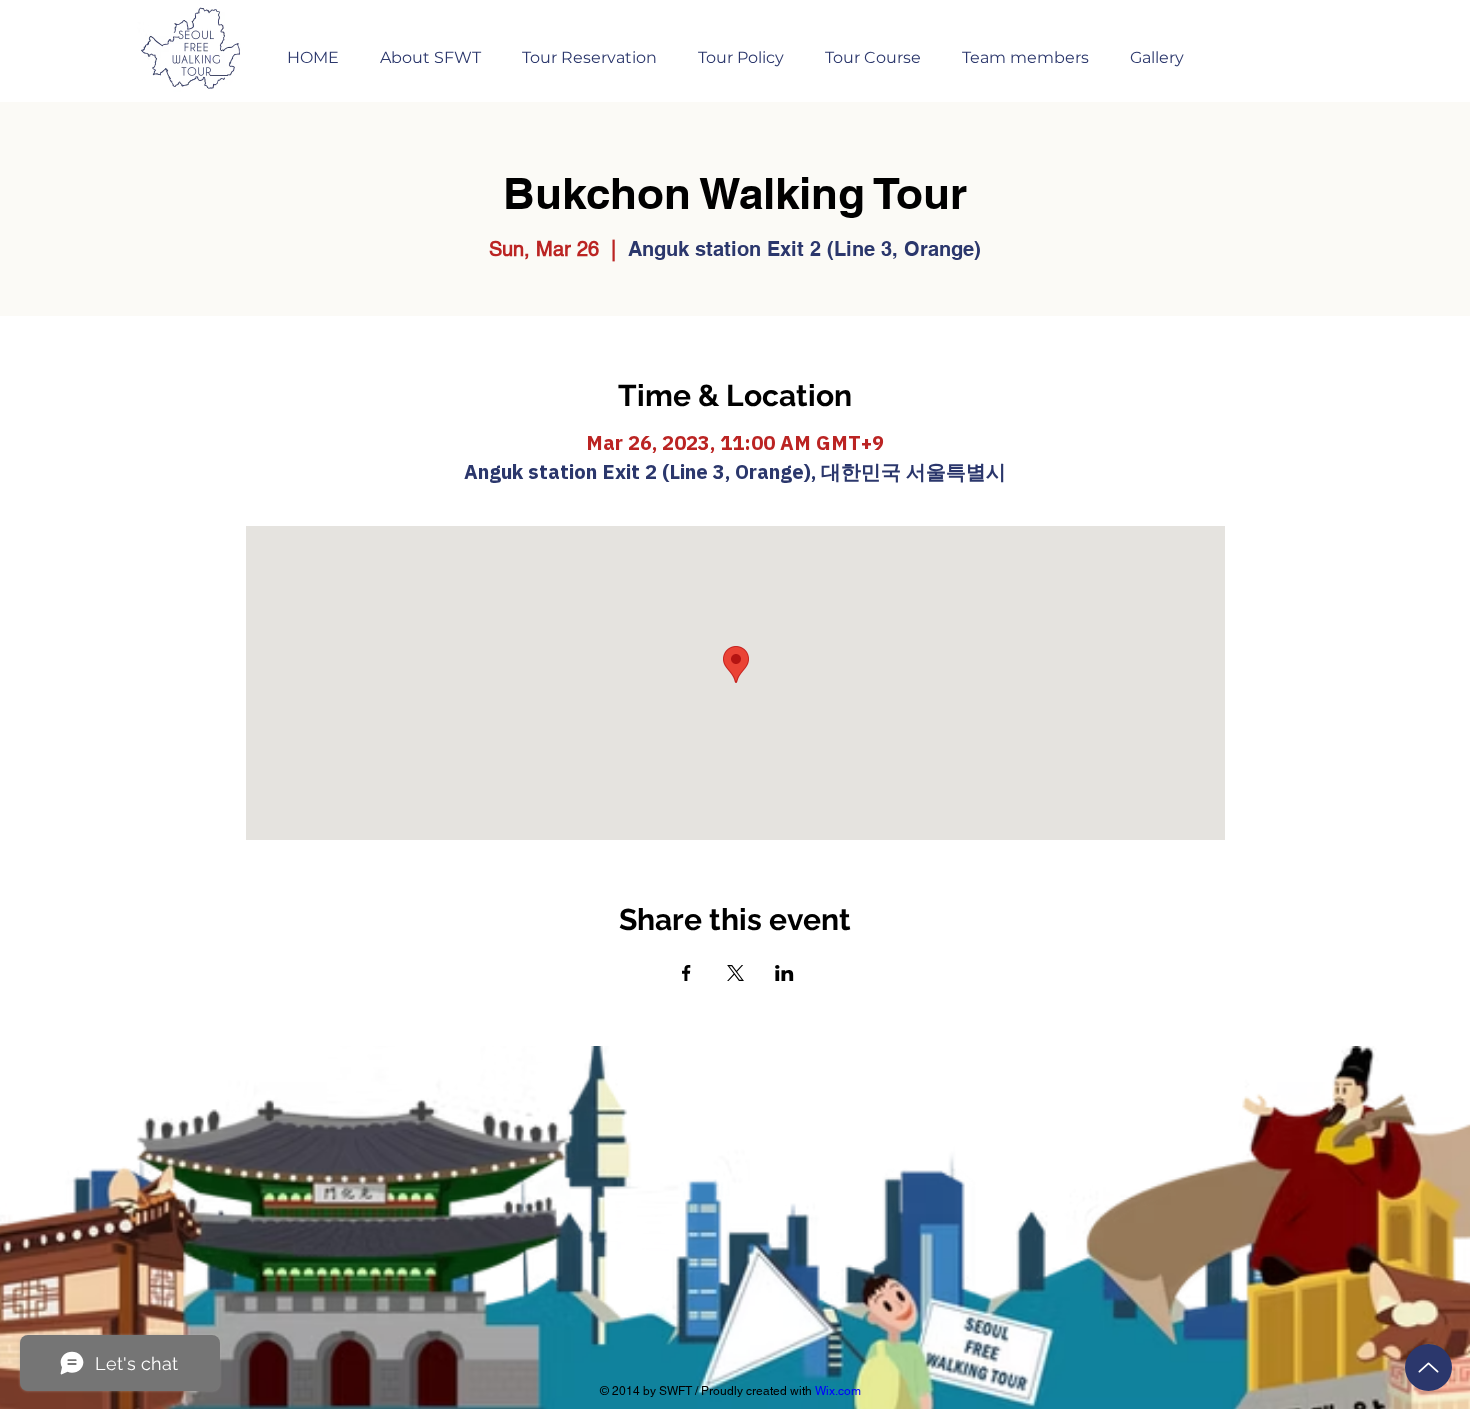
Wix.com (838, 1391)
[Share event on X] (735, 973)
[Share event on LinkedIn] (784, 973)
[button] (589, 48)
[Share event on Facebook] (686, 973)
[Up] (1428, 1367)
